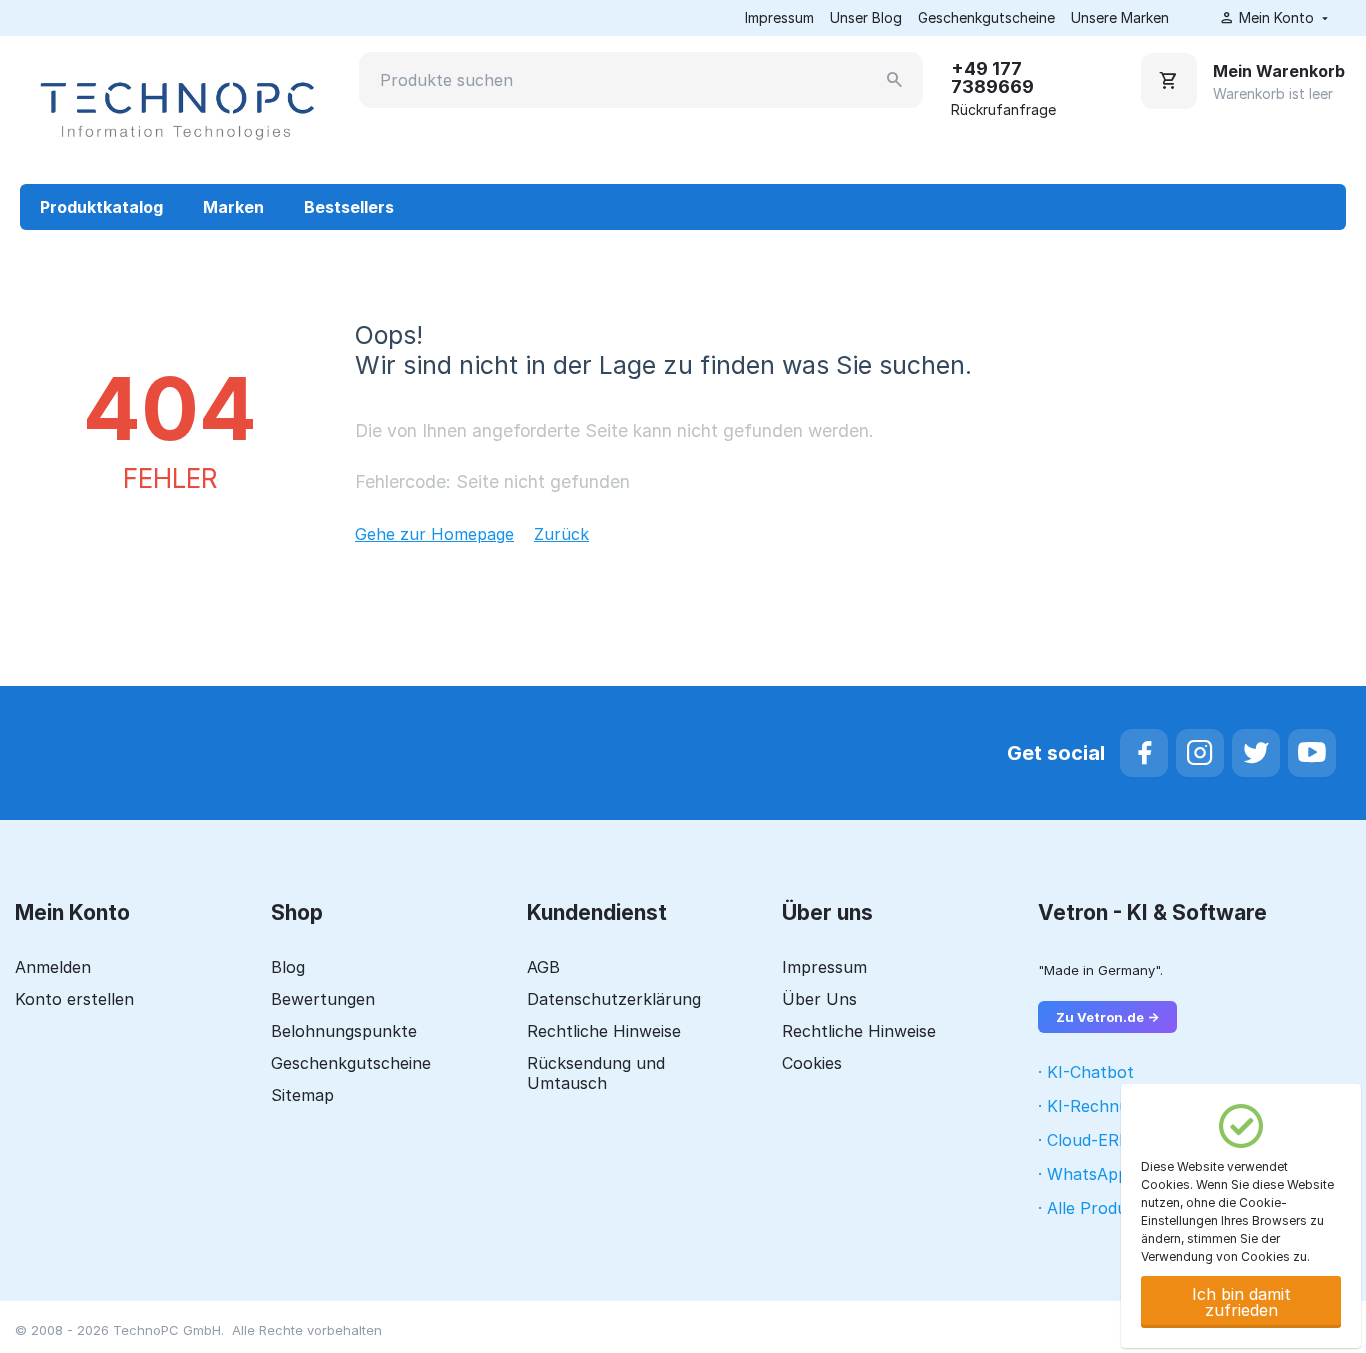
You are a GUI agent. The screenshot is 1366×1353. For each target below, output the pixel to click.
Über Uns (819, 999)
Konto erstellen (74, 999)
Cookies (812, 1063)
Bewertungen (323, 999)
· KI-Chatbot (1086, 1072)
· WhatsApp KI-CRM (1115, 1174)
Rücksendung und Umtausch (596, 1073)
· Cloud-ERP (1084, 1140)
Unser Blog (866, 17)
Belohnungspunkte (344, 1031)
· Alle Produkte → (1105, 1208)
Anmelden (53, 967)
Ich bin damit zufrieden (1241, 1302)
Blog (288, 967)
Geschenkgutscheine (986, 17)
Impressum (779, 17)
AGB (543, 967)
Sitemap (302, 1095)
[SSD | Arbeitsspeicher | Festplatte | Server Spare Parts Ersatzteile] (175, 109)
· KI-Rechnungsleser (1115, 1106)
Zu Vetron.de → (1107, 1017)
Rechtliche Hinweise (604, 1031)
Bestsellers (349, 207)
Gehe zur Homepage (434, 534)
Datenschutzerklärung (614, 999)
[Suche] (895, 80)
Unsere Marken (1120, 17)
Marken (233, 207)
